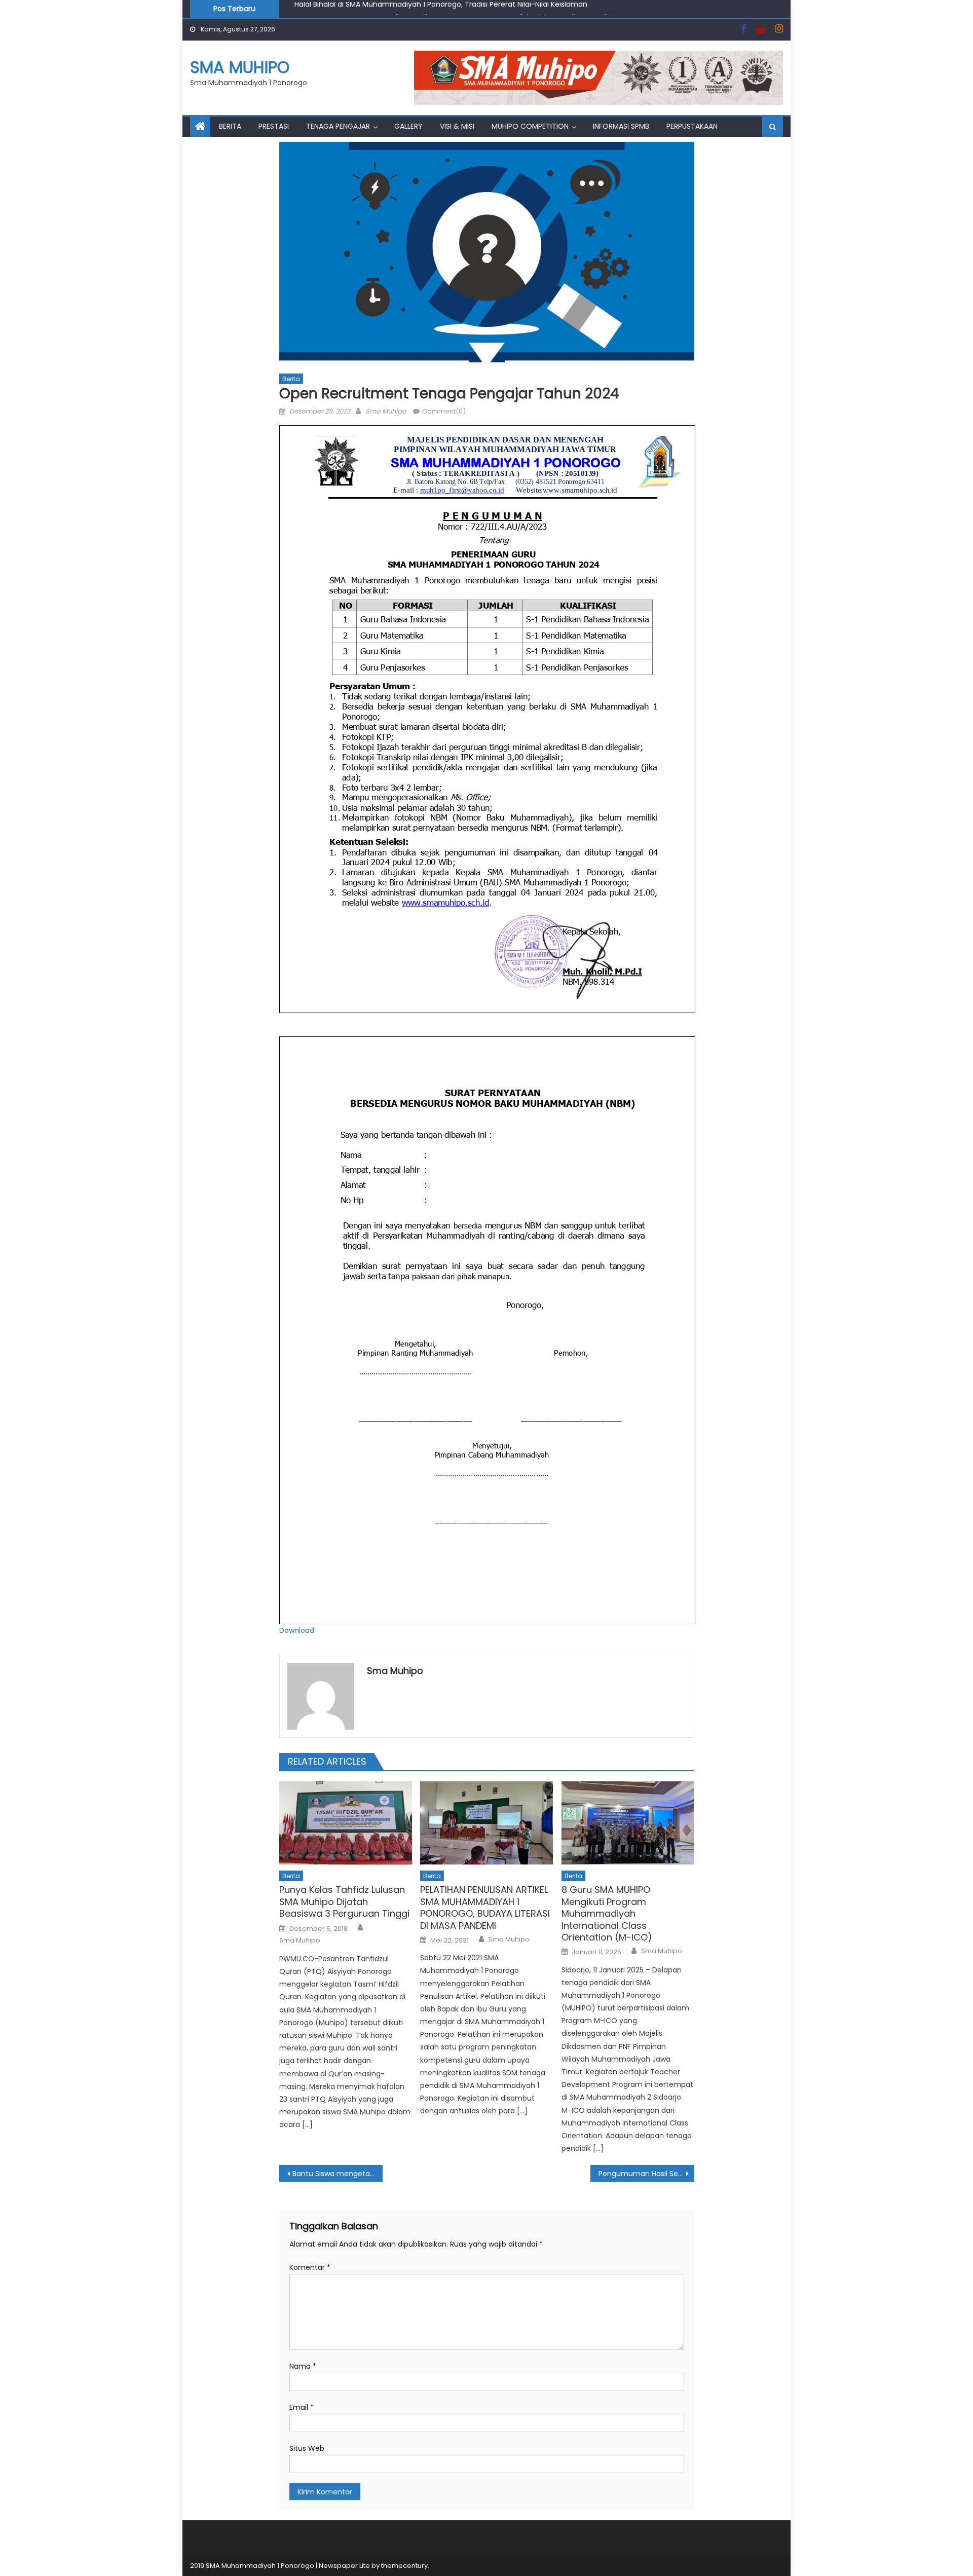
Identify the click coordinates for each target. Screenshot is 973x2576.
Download (297, 1630)
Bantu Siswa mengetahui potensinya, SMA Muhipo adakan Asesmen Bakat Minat (338, 2174)
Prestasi (274, 126)
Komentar (310, 2267)
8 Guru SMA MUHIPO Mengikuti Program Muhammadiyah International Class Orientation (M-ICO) (607, 1913)
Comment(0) (444, 411)
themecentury (404, 2566)
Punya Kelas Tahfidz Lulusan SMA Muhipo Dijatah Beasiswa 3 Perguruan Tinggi (344, 1901)
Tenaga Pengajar (338, 126)
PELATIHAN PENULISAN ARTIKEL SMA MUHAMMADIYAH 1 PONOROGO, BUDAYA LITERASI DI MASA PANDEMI (485, 1908)
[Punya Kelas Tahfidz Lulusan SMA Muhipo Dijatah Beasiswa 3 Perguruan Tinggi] (346, 1823)
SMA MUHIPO (240, 67)
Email (302, 2407)
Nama (303, 2366)
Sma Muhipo (386, 411)
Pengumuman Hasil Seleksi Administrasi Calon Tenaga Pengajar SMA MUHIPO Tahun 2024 (646, 2174)
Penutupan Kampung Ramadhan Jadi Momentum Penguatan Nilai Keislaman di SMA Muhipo (457, 9)
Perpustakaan (692, 126)
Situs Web (307, 2448)
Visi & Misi (457, 126)
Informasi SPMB (621, 126)
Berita (230, 126)
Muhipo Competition (530, 126)
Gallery (408, 126)
